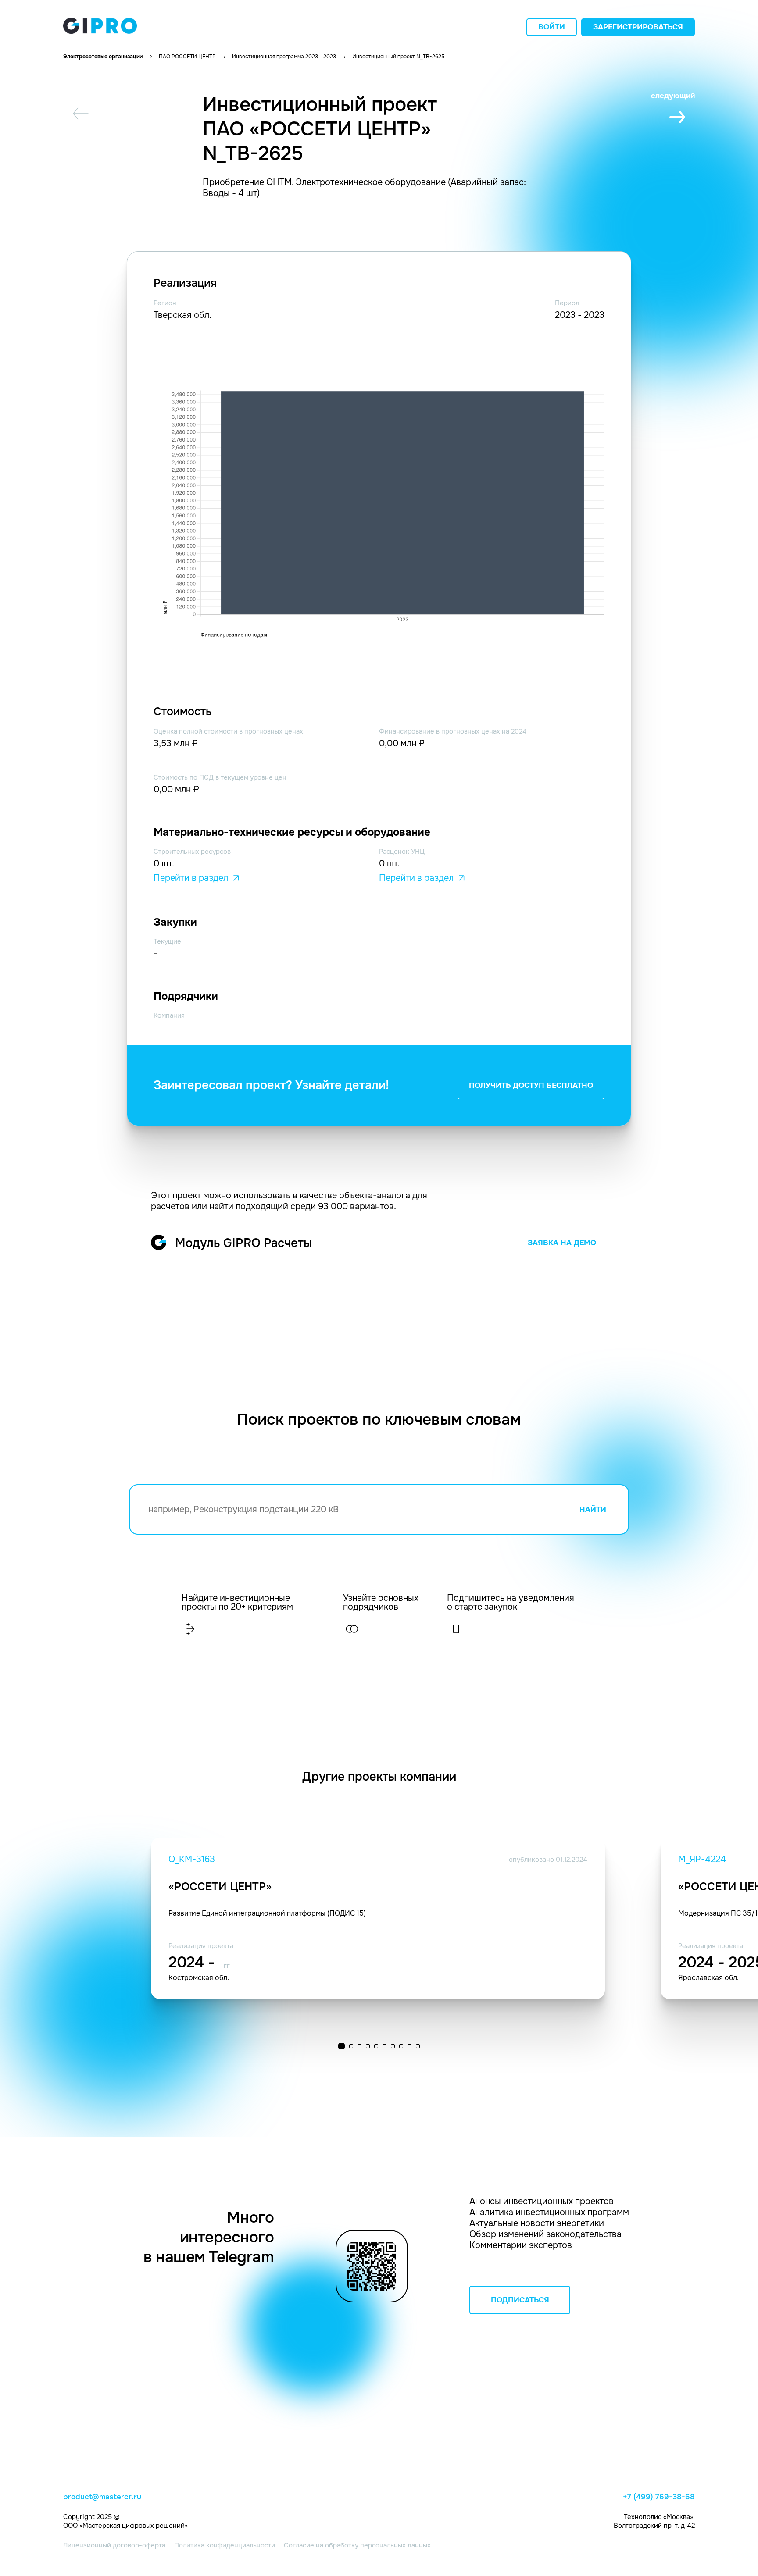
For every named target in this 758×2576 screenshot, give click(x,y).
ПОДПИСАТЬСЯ (520, 2300)
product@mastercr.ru (102, 2497)
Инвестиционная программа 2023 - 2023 (284, 57)
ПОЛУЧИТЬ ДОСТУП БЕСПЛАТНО (531, 1085)
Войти (552, 27)
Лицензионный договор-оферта (114, 2545)
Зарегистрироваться (638, 27)
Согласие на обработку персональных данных (357, 2545)
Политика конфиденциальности (225, 2545)
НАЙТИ (593, 1509)
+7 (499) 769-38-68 (659, 2497)
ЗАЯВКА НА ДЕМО (562, 1243)
